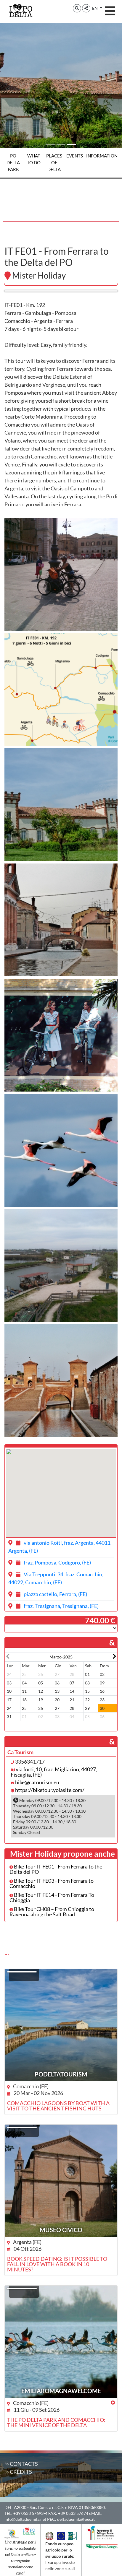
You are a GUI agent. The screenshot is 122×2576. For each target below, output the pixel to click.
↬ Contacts (21, 2464)
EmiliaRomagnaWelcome (61, 2391)
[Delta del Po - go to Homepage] (21, 10)
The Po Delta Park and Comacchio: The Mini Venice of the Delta (56, 2422)
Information (102, 156)
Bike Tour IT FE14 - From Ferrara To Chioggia (52, 1897)
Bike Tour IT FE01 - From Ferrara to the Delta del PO (56, 1869)
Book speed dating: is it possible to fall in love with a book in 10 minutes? (57, 2264)
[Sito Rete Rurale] (72, 2535)
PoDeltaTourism (61, 2074)
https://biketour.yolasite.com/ (50, 1790)
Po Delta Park (13, 162)
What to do (34, 159)
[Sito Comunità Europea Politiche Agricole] (61, 2535)
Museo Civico (61, 2230)
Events (75, 156)
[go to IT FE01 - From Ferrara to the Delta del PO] (61, 291)
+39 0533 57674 (73, 2513)
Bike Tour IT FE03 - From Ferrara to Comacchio (52, 1883)
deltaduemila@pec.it (76, 2519)
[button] (77, 8)
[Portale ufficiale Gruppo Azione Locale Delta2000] (12, 2533)
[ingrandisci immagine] (61, 574)
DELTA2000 (15, 2507)
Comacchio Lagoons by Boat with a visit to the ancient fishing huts (58, 2106)
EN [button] (95, 8)
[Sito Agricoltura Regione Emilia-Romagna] (102, 2546)
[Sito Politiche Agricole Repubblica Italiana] (49, 2535)
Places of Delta (54, 162)
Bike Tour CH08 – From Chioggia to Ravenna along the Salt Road (52, 1912)
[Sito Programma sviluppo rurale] (102, 2532)
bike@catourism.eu (37, 1782)
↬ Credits (18, 2472)
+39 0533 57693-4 (30, 2513)
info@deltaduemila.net (25, 2519)
